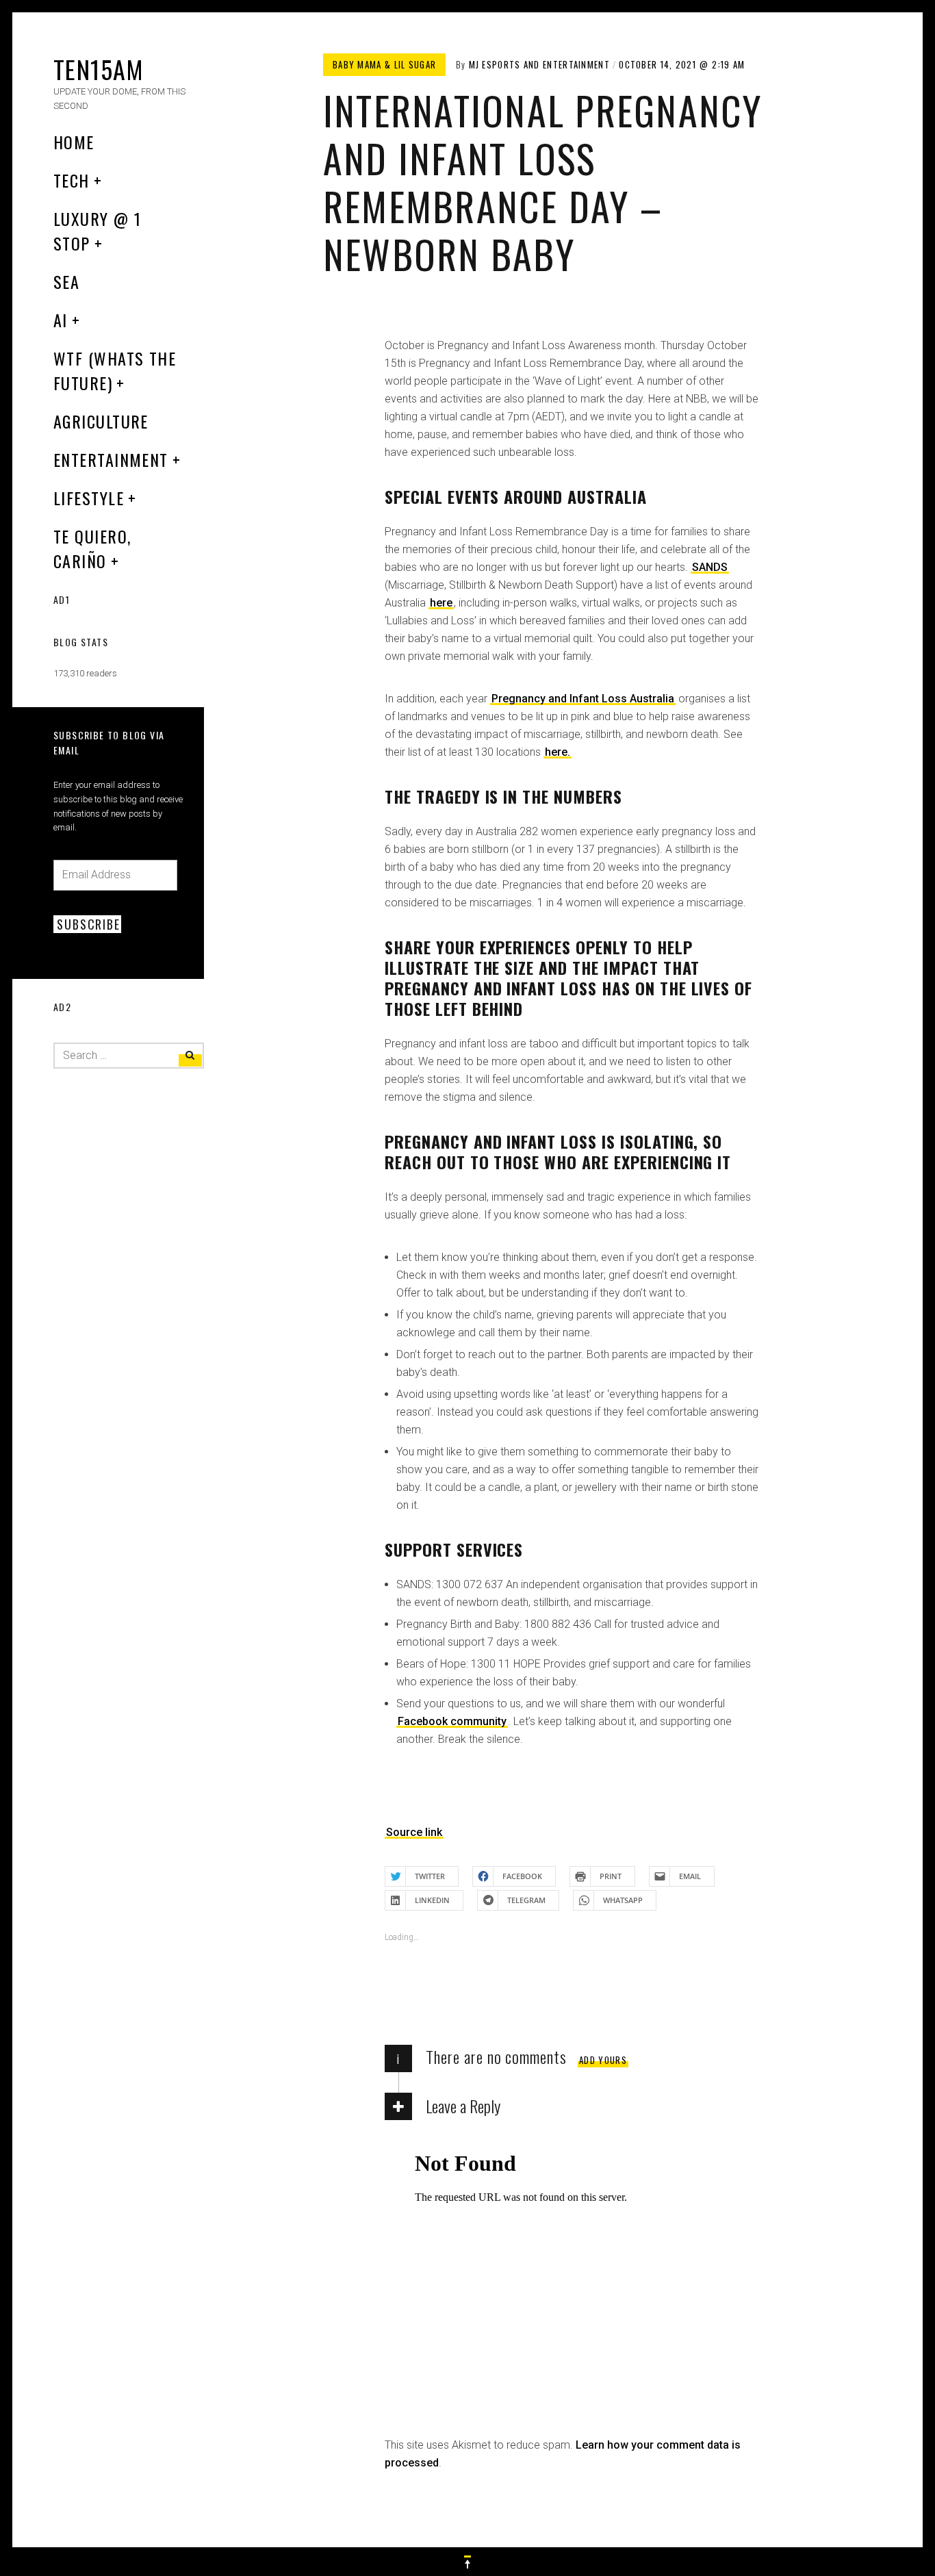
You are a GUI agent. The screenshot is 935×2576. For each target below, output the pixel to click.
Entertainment (111, 459)
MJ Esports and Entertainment (539, 64)
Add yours (603, 2060)
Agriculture (101, 421)
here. (558, 752)
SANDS (710, 567)
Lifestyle (89, 498)
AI (61, 320)
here (441, 603)
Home (74, 142)
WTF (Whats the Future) (115, 370)
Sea (66, 281)
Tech (72, 180)
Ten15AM (98, 69)
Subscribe (88, 924)
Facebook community (452, 1721)
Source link (414, 1832)
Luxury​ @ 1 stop (97, 231)
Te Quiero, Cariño (92, 548)
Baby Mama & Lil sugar (384, 64)
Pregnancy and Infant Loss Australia (583, 699)
